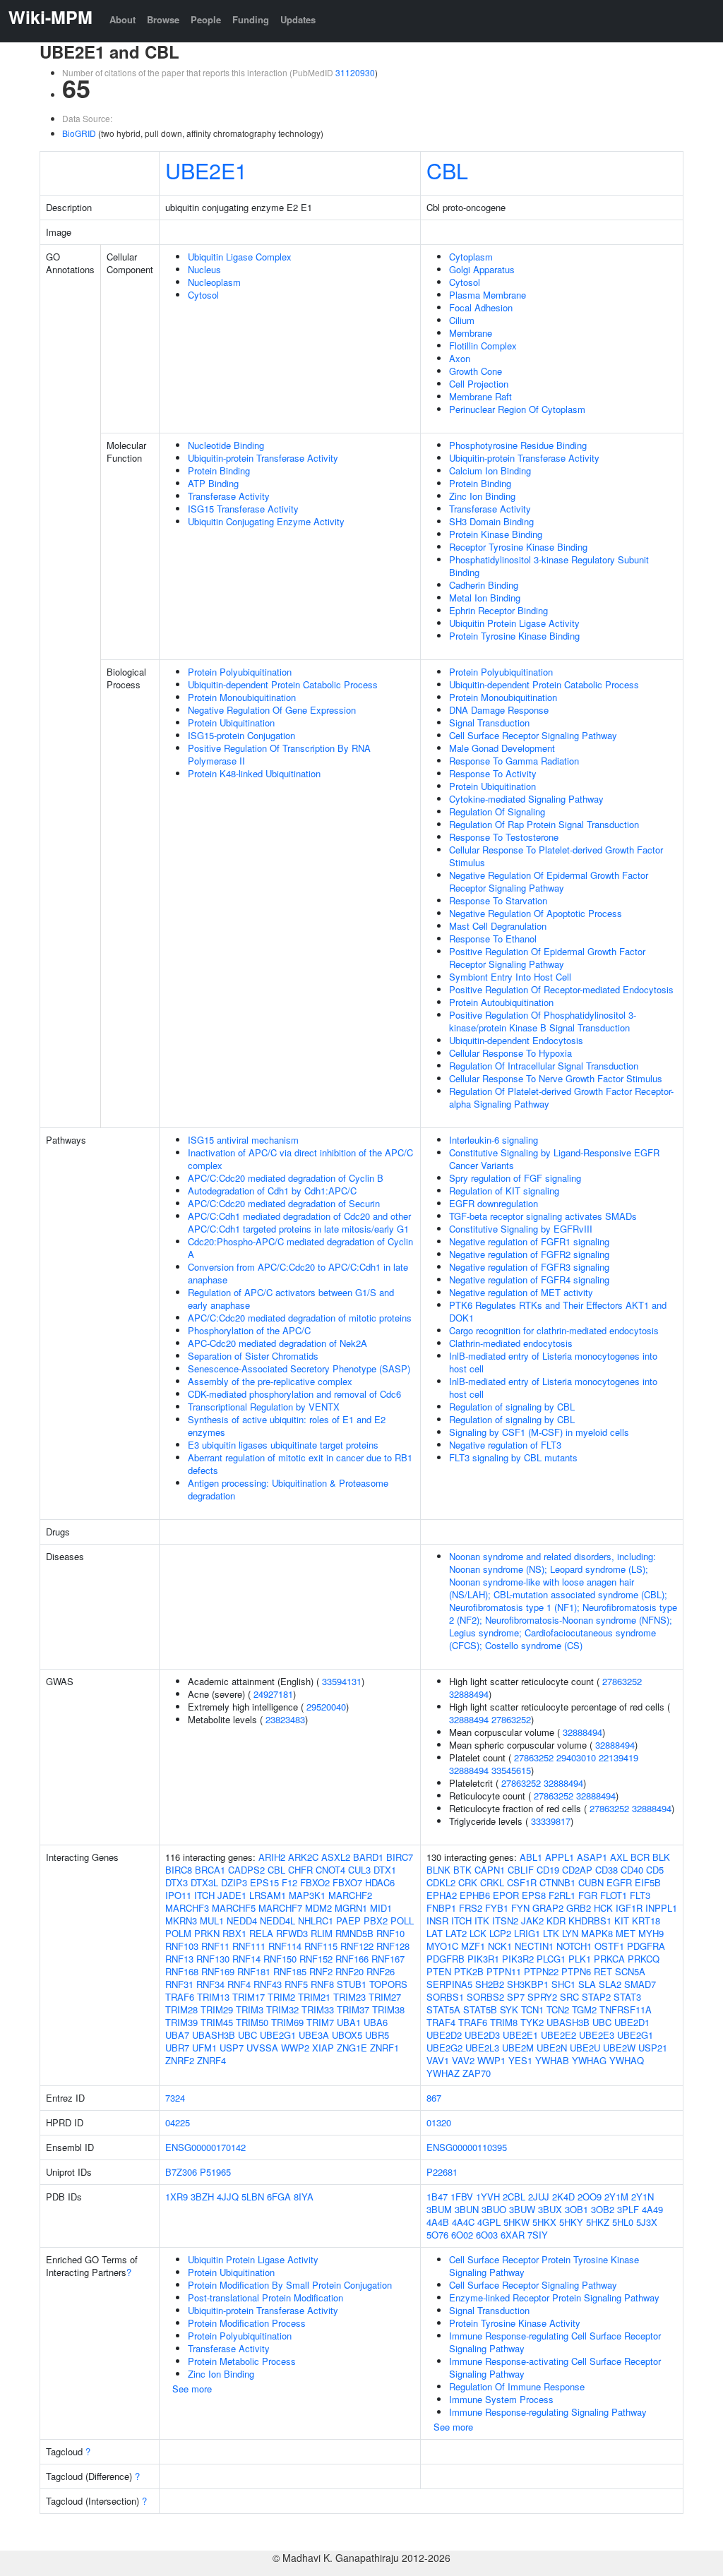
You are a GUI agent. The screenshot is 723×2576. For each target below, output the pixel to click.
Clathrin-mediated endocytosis (511, 1343)
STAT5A (443, 2009)
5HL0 (623, 2222)
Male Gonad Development (502, 748)
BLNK (438, 1870)
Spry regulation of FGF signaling (515, 1178)
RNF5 (296, 1984)
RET (603, 1971)
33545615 (511, 1770)
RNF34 (210, 1984)
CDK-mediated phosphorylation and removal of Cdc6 (294, 1394)
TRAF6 (180, 1997)
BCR (640, 1857)
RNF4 (239, 1984)
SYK (509, 2009)
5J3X (647, 2222)
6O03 (487, 2235)
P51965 (215, 2172)
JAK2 (532, 1921)
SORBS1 (445, 1997)
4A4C (463, 2222)
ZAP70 (477, 2073)
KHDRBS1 (590, 1921)
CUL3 (359, 1870)
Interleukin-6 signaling (494, 1140)
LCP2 (500, 1933)
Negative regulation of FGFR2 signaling (529, 1254)
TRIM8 (504, 2022)
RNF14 (246, 1959)
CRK (468, 1882)
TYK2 (532, 2022)
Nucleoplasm (214, 282)
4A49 (652, 2209)
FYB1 (497, 1908)
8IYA (304, 2197)
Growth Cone (476, 371)
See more (192, 2389)
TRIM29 (217, 2009)
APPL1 (560, 1857)
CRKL (492, 1882)
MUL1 (212, 1921)
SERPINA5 (449, 1984)
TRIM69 (287, 2022)
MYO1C (442, 1946)
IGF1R (629, 1908)
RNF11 (215, 1946)
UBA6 (376, 2022)
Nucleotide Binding (226, 445)
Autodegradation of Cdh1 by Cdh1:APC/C (272, 1191)
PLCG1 (551, 1959)
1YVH (488, 2197)
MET (626, 1933)
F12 (289, 1882)
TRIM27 (385, 1997)
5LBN (253, 2197)
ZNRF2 (180, 2060)
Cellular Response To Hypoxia (510, 1053)
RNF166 (352, 1959)
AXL (619, 1857)
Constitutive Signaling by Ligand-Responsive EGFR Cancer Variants (554, 1159)
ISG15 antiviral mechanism (243, 1140)
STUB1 (352, 1984)
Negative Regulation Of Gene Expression (272, 710)
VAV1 (438, 2060)
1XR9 (177, 2197)
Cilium (462, 320)
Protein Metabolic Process (242, 2361)
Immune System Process (501, 2399)
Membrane (471, 333)
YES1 (520, 2060)
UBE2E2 (558, 2035)
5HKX (544, 2222)
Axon (460, 358)
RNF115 (321, 1946)
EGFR (619, 1882)
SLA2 (610, 1984)
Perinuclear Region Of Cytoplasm (517, 409)
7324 (175, 2098)
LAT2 (456, 1933)
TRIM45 (217, 2022)
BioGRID (79, 133)
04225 (178, 2122)
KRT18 (646, 1921)
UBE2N (552, 2048)
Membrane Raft (480, 396)
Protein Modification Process (247, 2323)
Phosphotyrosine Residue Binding (518, 445)
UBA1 (349, 2022)
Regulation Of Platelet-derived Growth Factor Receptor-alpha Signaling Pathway (561, 1097)
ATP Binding (213, 483)
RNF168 (182, 1971)
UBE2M (518, 2048)
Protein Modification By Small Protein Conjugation (290, 2285)
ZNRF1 (384, 2048)
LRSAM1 (268, 1895)
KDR (556, 1921)
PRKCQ (644, 1959)
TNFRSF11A (626, 2009)
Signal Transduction (489, 723)
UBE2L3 (482, 2048)
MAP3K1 (307, 1895)
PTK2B (469, 1971)
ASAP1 (592, 1857)
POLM (178, 1933)
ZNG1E (352, 2048)
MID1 (381, 1908)
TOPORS (388, 1984)
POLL (402, 1921)
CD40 (632, 1870)
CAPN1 (490, 1870)
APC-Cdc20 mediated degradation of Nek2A (277, 1343)
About (123, 19)
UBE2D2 (444, 2035)
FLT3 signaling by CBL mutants (513, 1457)
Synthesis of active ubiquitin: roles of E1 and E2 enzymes (287, 1426)
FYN (520, 1908)
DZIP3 (234, 1882)
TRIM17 (249, 1997)
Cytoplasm (471, 257)
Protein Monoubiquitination (242, 697)
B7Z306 (181, 2172)
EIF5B (648, 1882)
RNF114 (285, 1946)
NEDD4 (242, 1921)
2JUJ (539, 2197)
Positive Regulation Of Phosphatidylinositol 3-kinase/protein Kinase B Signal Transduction (543, 1021)
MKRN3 (181, 1921)
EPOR (506, 1895)
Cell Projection (479, 384)
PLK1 (580, 1959)
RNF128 (393, 1946)
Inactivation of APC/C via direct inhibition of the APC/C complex (300, 1159)
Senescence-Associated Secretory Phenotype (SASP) (299, 1368)
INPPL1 (661, 1908)
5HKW (516, 2222)
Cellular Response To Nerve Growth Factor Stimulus (556, 1078)
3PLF (628, 2209)
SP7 (516, 1997)
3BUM (439, 2209)
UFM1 (204, 2048)
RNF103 (182, 1946)
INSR (437, 1921)
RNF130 (213, 1959)
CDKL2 (441, 1882)
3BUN (467, 2209)
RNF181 (254, 1971)
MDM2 (318, 1908)
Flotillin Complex (483, 346)
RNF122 (357, 1946)
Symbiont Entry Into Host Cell (510, 977)
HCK (603, 1908)
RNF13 (179, 1959)
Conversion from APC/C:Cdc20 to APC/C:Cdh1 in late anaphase (298, 1273)
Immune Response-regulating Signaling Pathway (548, 2412)
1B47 (437, 2197)
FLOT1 (614, 1895)
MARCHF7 (280, 1908)
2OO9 (590, 2197)
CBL (447, 170)
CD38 (607, 1870)
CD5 (655, 1870)
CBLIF (521, 1870)
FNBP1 (441, 1908)
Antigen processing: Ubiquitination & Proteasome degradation (288, 1489)
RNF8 (322, 1984)
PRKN (207, 1933)
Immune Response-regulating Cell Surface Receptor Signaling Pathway (555, 2342)
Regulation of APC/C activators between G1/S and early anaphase (291, 1299)
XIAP (323, 2048)
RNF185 (290, 1971)
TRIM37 (353, 2009)
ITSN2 (505, 1921)
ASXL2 (336, 1857)
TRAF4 (441, 2022)
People (206, 19)
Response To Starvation (498, 900)
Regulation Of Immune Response (517, 2386)
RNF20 (349, 1971)
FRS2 (471, 1908)
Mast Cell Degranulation (498, 926)
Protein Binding (219, 471)
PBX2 (376, 1921)
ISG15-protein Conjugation (241, 735)
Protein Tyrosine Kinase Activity (515, 2323)
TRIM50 (252, 2022)
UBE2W (619, 2048)
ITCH (204, 1895)
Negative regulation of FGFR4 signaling (529, 1280)
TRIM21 (314, 1997)
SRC (569, 1997)
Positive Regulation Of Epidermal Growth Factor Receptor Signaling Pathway (547, 958)
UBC (247, 2035)
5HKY (571, 2222)
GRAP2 (548, 1908)
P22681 (442, 2172)
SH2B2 (490, 1984)
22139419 (619, 1757)
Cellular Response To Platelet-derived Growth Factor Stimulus (556, 856)
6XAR (513, 2235)
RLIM (322, 1933)
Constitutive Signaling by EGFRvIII (521, 1229)
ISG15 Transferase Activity (243, 509)
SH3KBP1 (528, 1984)
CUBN (591, 1882)
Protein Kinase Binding (496, 534)
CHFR (300, 1870)
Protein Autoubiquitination (501, 1002)
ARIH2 (272, 1857)
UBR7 (177, 2048)
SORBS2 (485, 1997)
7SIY (538, 2235)
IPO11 (178, 1895)
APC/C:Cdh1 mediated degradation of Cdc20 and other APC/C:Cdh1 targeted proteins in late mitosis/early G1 (299, 1222)
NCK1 (500, 1946)
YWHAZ (443, 2073)
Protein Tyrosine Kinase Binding (514, 636)
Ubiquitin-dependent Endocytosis (516, 1040)
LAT (435, 1933)
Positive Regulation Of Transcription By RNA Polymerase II (279, 754)
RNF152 (316, 1959)
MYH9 (651, 1933)
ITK (482, 1921)
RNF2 (321, 1971)
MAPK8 (597, 1933)
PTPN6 (576, 1971)
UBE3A (314, 2035)
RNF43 (268, 1984)
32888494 (469, 1694)
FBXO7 (347, 1882)
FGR (588, 1895)
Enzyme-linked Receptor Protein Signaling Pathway (554, 2298)
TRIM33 (318, 2009)
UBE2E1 (206, 170)
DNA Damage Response (499, 710)
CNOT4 (330, 1870)
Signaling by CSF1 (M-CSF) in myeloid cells (539, 1432)
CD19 (548, 1870)
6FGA (279, 2197)
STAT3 (627, 1997)
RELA (261, 1933)
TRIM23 (349, 1997)
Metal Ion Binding (485, 598)
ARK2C (303, 1857)
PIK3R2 (518, 1959)
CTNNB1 (557, 1882)
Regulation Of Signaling (497, 811)
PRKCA (609, 1959)
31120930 (355, 72)
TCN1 (532, 2009)
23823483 (285, 1719)
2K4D (563, 2197)
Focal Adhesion (481, 307)
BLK (661, 1857)
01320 (439, 2122)
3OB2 (603, 2209)
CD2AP (577, 1870)
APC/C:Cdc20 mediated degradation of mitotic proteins (300, 1318)
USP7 (232, 2048)
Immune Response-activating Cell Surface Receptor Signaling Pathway (555, 2367)
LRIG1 (527, 1933)
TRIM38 (388, 2009)
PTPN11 (504, 1971)
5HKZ (598, 2222)
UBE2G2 (444, 2048)
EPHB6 (475, 1895)
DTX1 (385, 1870)
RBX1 (234, 1933)
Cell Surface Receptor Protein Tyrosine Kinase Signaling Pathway (544, 2266)
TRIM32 (282, 2009)
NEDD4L (277, 1921)
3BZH (202, 2197)
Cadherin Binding (484, 585)
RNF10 (390, 1933)
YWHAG (589, 2060)
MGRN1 (351, 1908)
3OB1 (576, 2209)
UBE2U (585, 2048)
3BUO (494, 2209)
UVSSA (262, 2048)
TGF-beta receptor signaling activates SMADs (543, 1216)
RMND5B (354, 1933)
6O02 (462, 2235)
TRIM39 (181, 2022)
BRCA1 (210, 1870)
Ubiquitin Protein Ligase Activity (514, 623)
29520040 (326, 1707)
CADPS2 (246, 1870)
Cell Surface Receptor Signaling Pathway (533, 735)
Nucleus (204, 269)
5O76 (437, 2235)
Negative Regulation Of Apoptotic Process (536, 913)
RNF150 (280, 1959)
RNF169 (218, 1971)
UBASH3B (214, 2035)
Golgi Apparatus (482, 269)
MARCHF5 (234, 1908)
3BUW (522, 2209)
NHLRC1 (316, 1921)
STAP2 (596, 1997)
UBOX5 (347, 2035)
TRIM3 (250, 2009)
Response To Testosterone (504, 837)
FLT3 (640, 1895)
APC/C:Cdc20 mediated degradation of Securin (284, 1203)
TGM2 (584, 2009)
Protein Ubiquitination (231, 723)
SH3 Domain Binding (491, 521)
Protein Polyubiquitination (240, 672)
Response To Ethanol (493, 939)
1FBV (462, 2197)
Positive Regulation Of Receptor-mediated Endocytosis (561, 989)
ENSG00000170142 (205, 2147)
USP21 (653, 2048)
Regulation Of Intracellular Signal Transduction (544, 1066)
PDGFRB (446, 1959)
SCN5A (630, 1971)
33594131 (342, 1681)
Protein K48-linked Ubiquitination (254, 773)
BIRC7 (400, 1857)
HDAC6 (380, 1882)
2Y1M (616, 2197)
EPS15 (264, 1882)
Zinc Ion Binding (482, 496)
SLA (587, 1984)
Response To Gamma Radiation (514, 761)
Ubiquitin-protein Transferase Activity (263, 458)
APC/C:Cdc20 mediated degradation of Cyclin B (286, 1178)
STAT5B (480, 2009)
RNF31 (179, 1984)
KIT (622, 1921)
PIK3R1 (483, 1959)
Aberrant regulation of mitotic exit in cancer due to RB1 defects (300, 1464)
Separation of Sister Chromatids (253, 1356)
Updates (298, 19)
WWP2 (295, 2048)
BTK (462, 1870)
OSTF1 (609, 1946)
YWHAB (552, 2060)
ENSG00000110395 (467, 2147)
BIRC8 (179, 1870)
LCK (478, 1933)
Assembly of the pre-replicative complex (270, 1381)
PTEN (439, 1971)
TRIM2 (281, 1997)
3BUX (550, 2209)
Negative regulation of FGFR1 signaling (529, 1241)
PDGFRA (646, 1946)
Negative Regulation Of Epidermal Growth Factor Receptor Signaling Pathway (549, 881)
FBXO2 (315, 1882)
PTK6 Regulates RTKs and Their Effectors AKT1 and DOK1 (558, 1311)
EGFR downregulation (494, 1203)
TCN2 (558, 2009)
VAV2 (463, 2060)
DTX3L (204, 1882)
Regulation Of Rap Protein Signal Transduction (544, 824)
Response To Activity (493, 773)
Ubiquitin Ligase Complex (240, 257)
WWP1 (491, 2060)
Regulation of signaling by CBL (512, 1407)
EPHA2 (442, 1895)
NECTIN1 (534, 1946)
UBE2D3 (482, 2035)
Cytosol (203, 295)
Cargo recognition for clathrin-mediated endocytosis (554, 1330)
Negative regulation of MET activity (521, 1292)
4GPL (489, 2222)
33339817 (551, 1821)
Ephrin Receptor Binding (498, 610)
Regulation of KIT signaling (504, 1191)
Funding (251, 19)
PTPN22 (541, 1971)
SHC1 (563, 1984)
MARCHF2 (350, 1895)
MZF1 (473, 1946)
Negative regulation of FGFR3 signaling (529, 1267)
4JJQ (228, 2197)
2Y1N (643, 2197)
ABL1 (531, 1857)
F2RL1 (562, 1895)
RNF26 (381, 1971)
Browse (163, 19)
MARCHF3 (187, 1908)
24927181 (273, 1694)
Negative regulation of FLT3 (505, 1445)
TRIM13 (213, 1997)
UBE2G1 (278, 2035)
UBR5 (377, 2035)
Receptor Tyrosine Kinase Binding (518, 547)
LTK (551, 1933)
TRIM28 (181, 2009)
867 (434, 2098)
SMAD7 (640, 1984)
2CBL (514, 2197)
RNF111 (249, 1946)
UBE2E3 (597, 2035)
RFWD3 (292, 1933)
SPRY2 (542, 1997)
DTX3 (177, 1882)
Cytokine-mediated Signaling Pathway (526, 799)
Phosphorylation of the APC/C (249, 1330)
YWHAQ (627, 2060)
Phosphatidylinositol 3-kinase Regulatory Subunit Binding (549, 566)
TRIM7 (320, 2022)
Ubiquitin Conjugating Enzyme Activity (266, 521)
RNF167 (388, 1959)
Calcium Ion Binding (490, 471)
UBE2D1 (632, 2022)
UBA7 (177, 2035)
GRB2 (579, 1908)
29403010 (576, 1757)
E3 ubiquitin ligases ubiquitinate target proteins (283, 1445)
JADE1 (232, 1895)
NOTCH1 (574, 1946)
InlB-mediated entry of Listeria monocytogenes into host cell (553, 1362)
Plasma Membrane (488, 295)
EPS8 (534, 1895)
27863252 (622, 1681)
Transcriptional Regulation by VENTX (264, 1407)
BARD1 (368, 1857)
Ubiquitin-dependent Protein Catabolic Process (283, 684)
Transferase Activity (229, 496)
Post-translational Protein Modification (265, 2298)
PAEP (348, 1921)
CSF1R (522, 1882)
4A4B (438, 2222)
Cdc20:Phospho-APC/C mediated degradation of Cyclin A (300, 1248)
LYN (570, 1933)
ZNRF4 (211, 2060)
